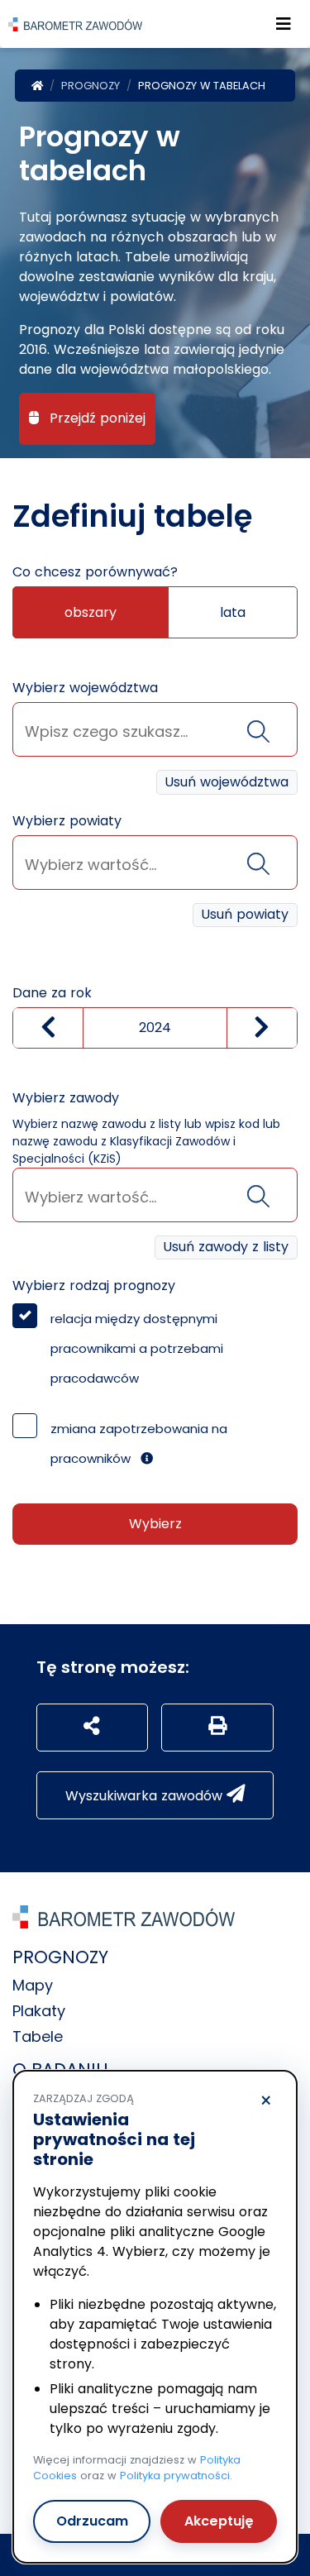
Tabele (38, 2036)
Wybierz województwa (85, 688)
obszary (91, 612)
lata (233, 612)
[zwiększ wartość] (262, 1028)
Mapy (33, 1985)
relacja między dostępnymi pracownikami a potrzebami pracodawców (137, 1348)
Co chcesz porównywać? (95, 572)
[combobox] (155, 729)
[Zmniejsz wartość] (48, 1028)
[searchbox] (155, 731)
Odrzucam (92, 2521)
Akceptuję (219, 2521)
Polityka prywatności (175, 2476)
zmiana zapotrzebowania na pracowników (139, 1443)
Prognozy (91, 86)
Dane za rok (52, 993)
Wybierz (155, 1524)
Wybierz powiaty (67, 821)
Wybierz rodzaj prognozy (94, 1286)
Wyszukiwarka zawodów (146, 1796)
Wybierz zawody (66, 1098)
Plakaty (39, 2011)
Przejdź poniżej (95, 418)
